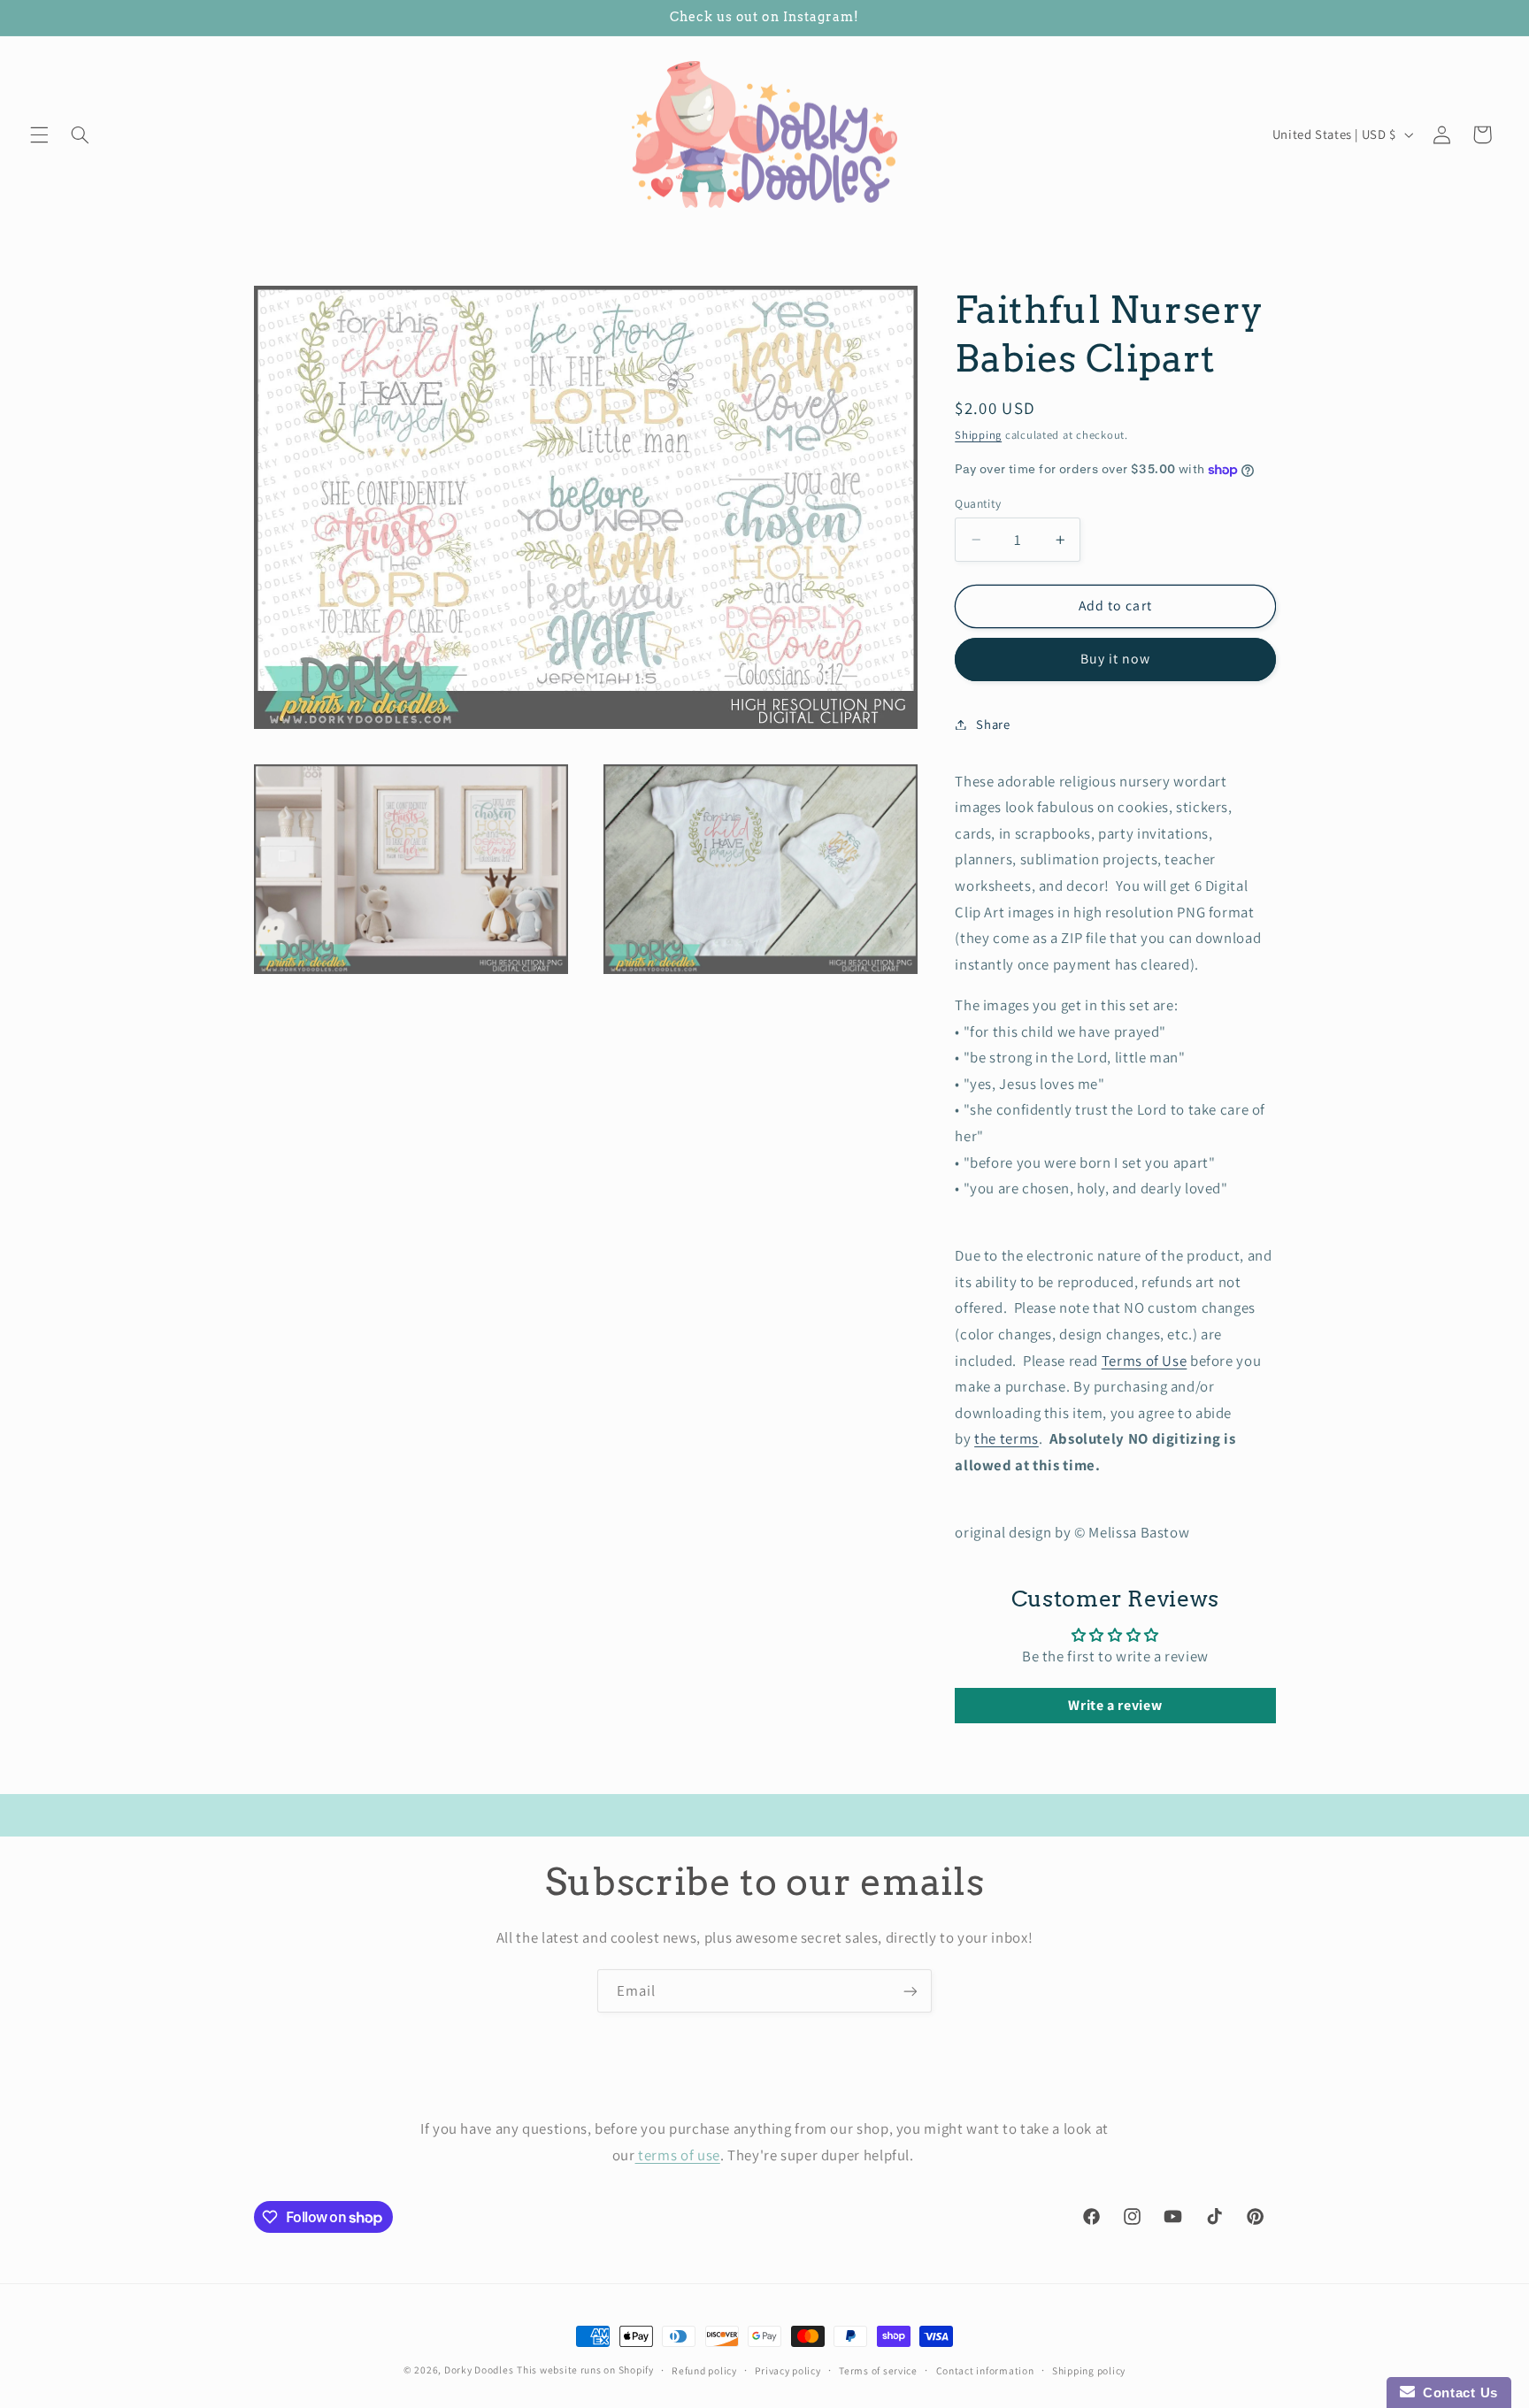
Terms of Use (1145, 1361)
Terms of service (878, 2370)
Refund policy (704, 2370)
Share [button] (993, 724)
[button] (39, 134)
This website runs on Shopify (585, 2370)
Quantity (978, 503)
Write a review (1115, 1705)
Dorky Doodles (479, 2370)
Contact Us (1456, 2393)
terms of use (678, 2154)
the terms (1007, 1438)
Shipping (978, 435)
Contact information (985, 2370)
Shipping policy (1089, 2370)
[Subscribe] (910, 1991)
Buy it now (1116, 659)
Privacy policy (788, 2370)
